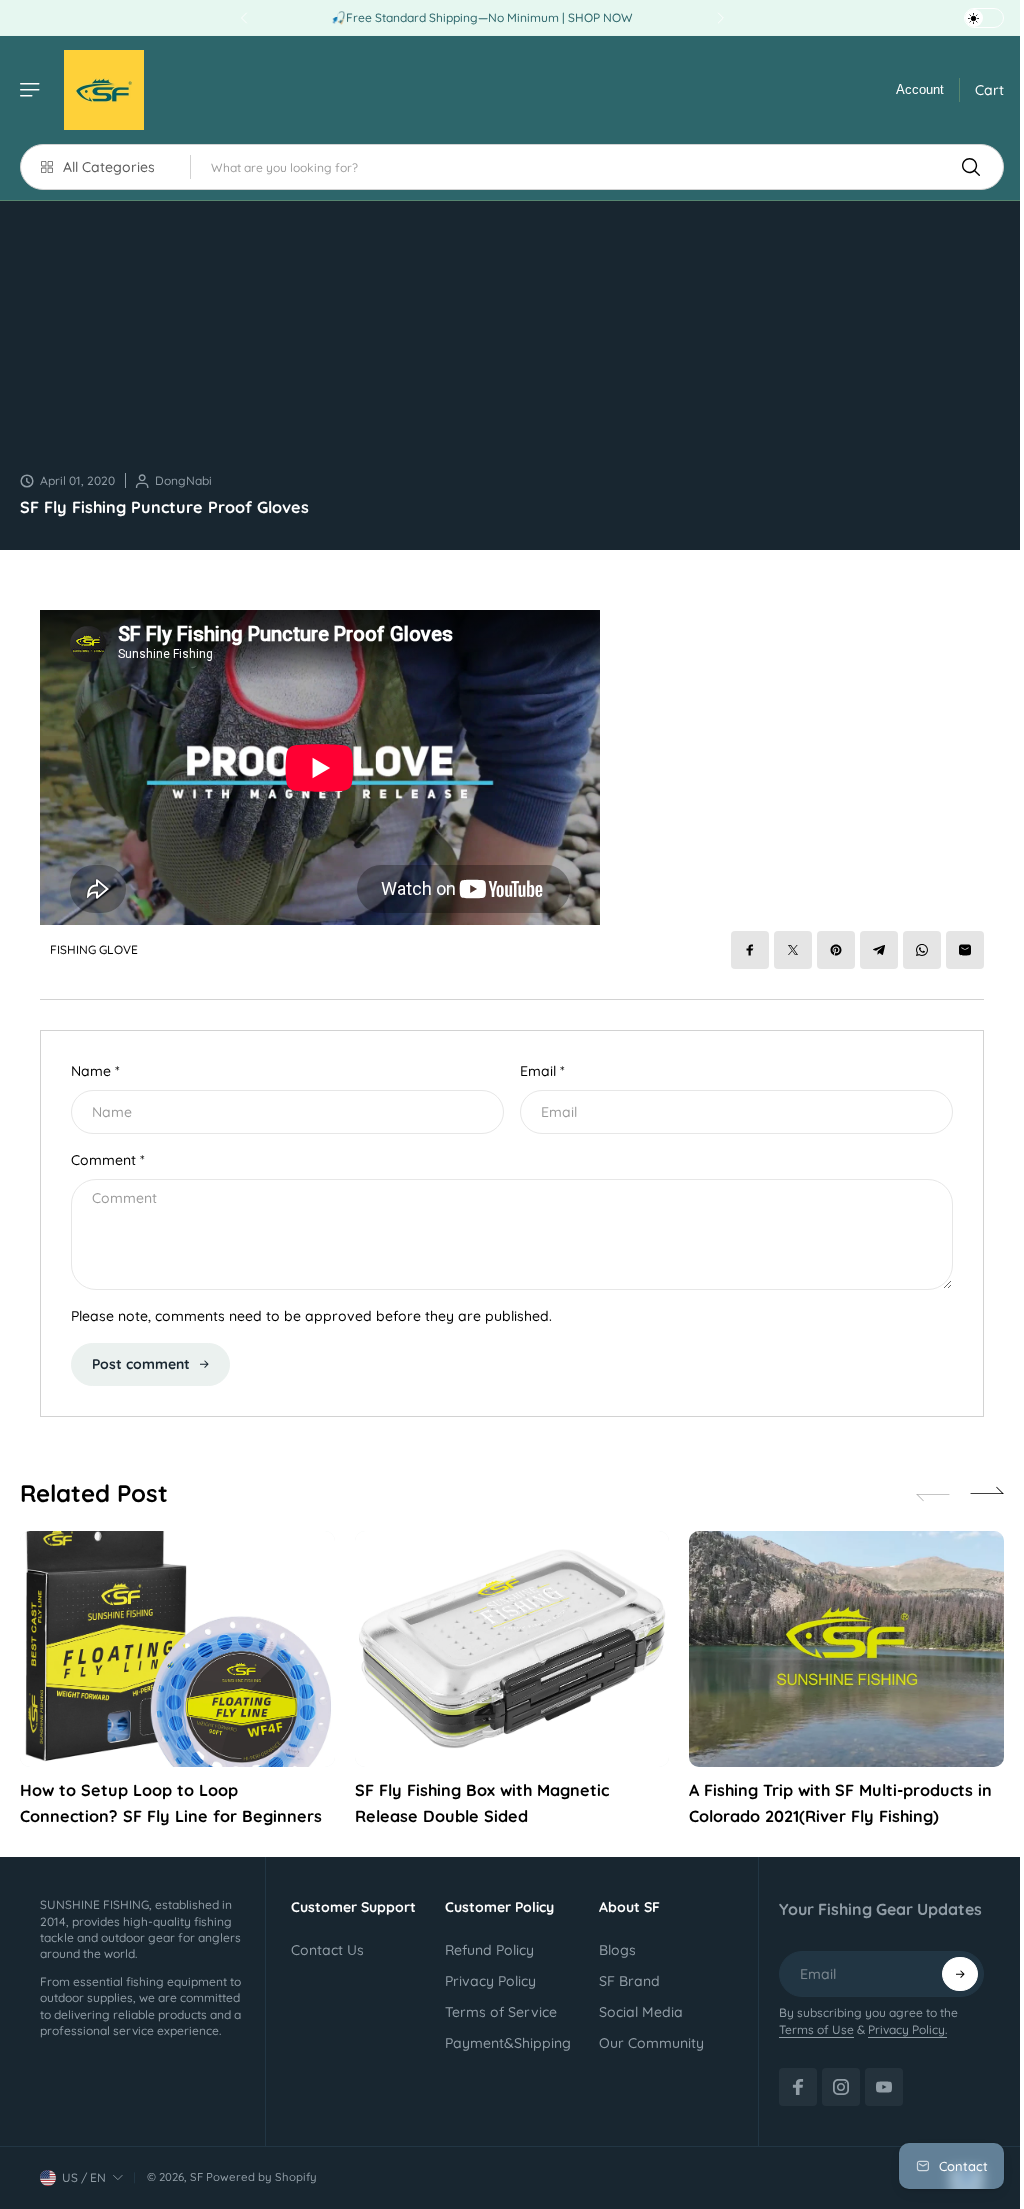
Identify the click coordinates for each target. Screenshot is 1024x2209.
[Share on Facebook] (750, 950)
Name (95, 1071)
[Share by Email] (965, 950)
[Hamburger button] (32, 90)
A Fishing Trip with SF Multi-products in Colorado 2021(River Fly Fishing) (840, 1803)
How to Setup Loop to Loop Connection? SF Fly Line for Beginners (171, 1803)
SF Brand (629, 1981)
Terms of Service (501, 2012)
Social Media (641, 2012)
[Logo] (104, 90)
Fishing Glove (94, 949)
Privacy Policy (490, 1981)
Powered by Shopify (261, 2177)
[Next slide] (720, 18)
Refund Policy (489, 1950)
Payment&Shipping (508, 2043)
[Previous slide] (244, 18)
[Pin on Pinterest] (836, 950)
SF (196, 2177)
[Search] (971, 167)
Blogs (617, 1950)
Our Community (651, 2043)
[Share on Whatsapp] (922, 950)
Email (542, 1071)
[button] (987, 1494)
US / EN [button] (84, 2177)
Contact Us (327, 1950)
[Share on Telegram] (879, 950)
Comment (108, 1160)
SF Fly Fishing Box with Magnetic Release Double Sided (482, 1803)
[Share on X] (793, 950)
